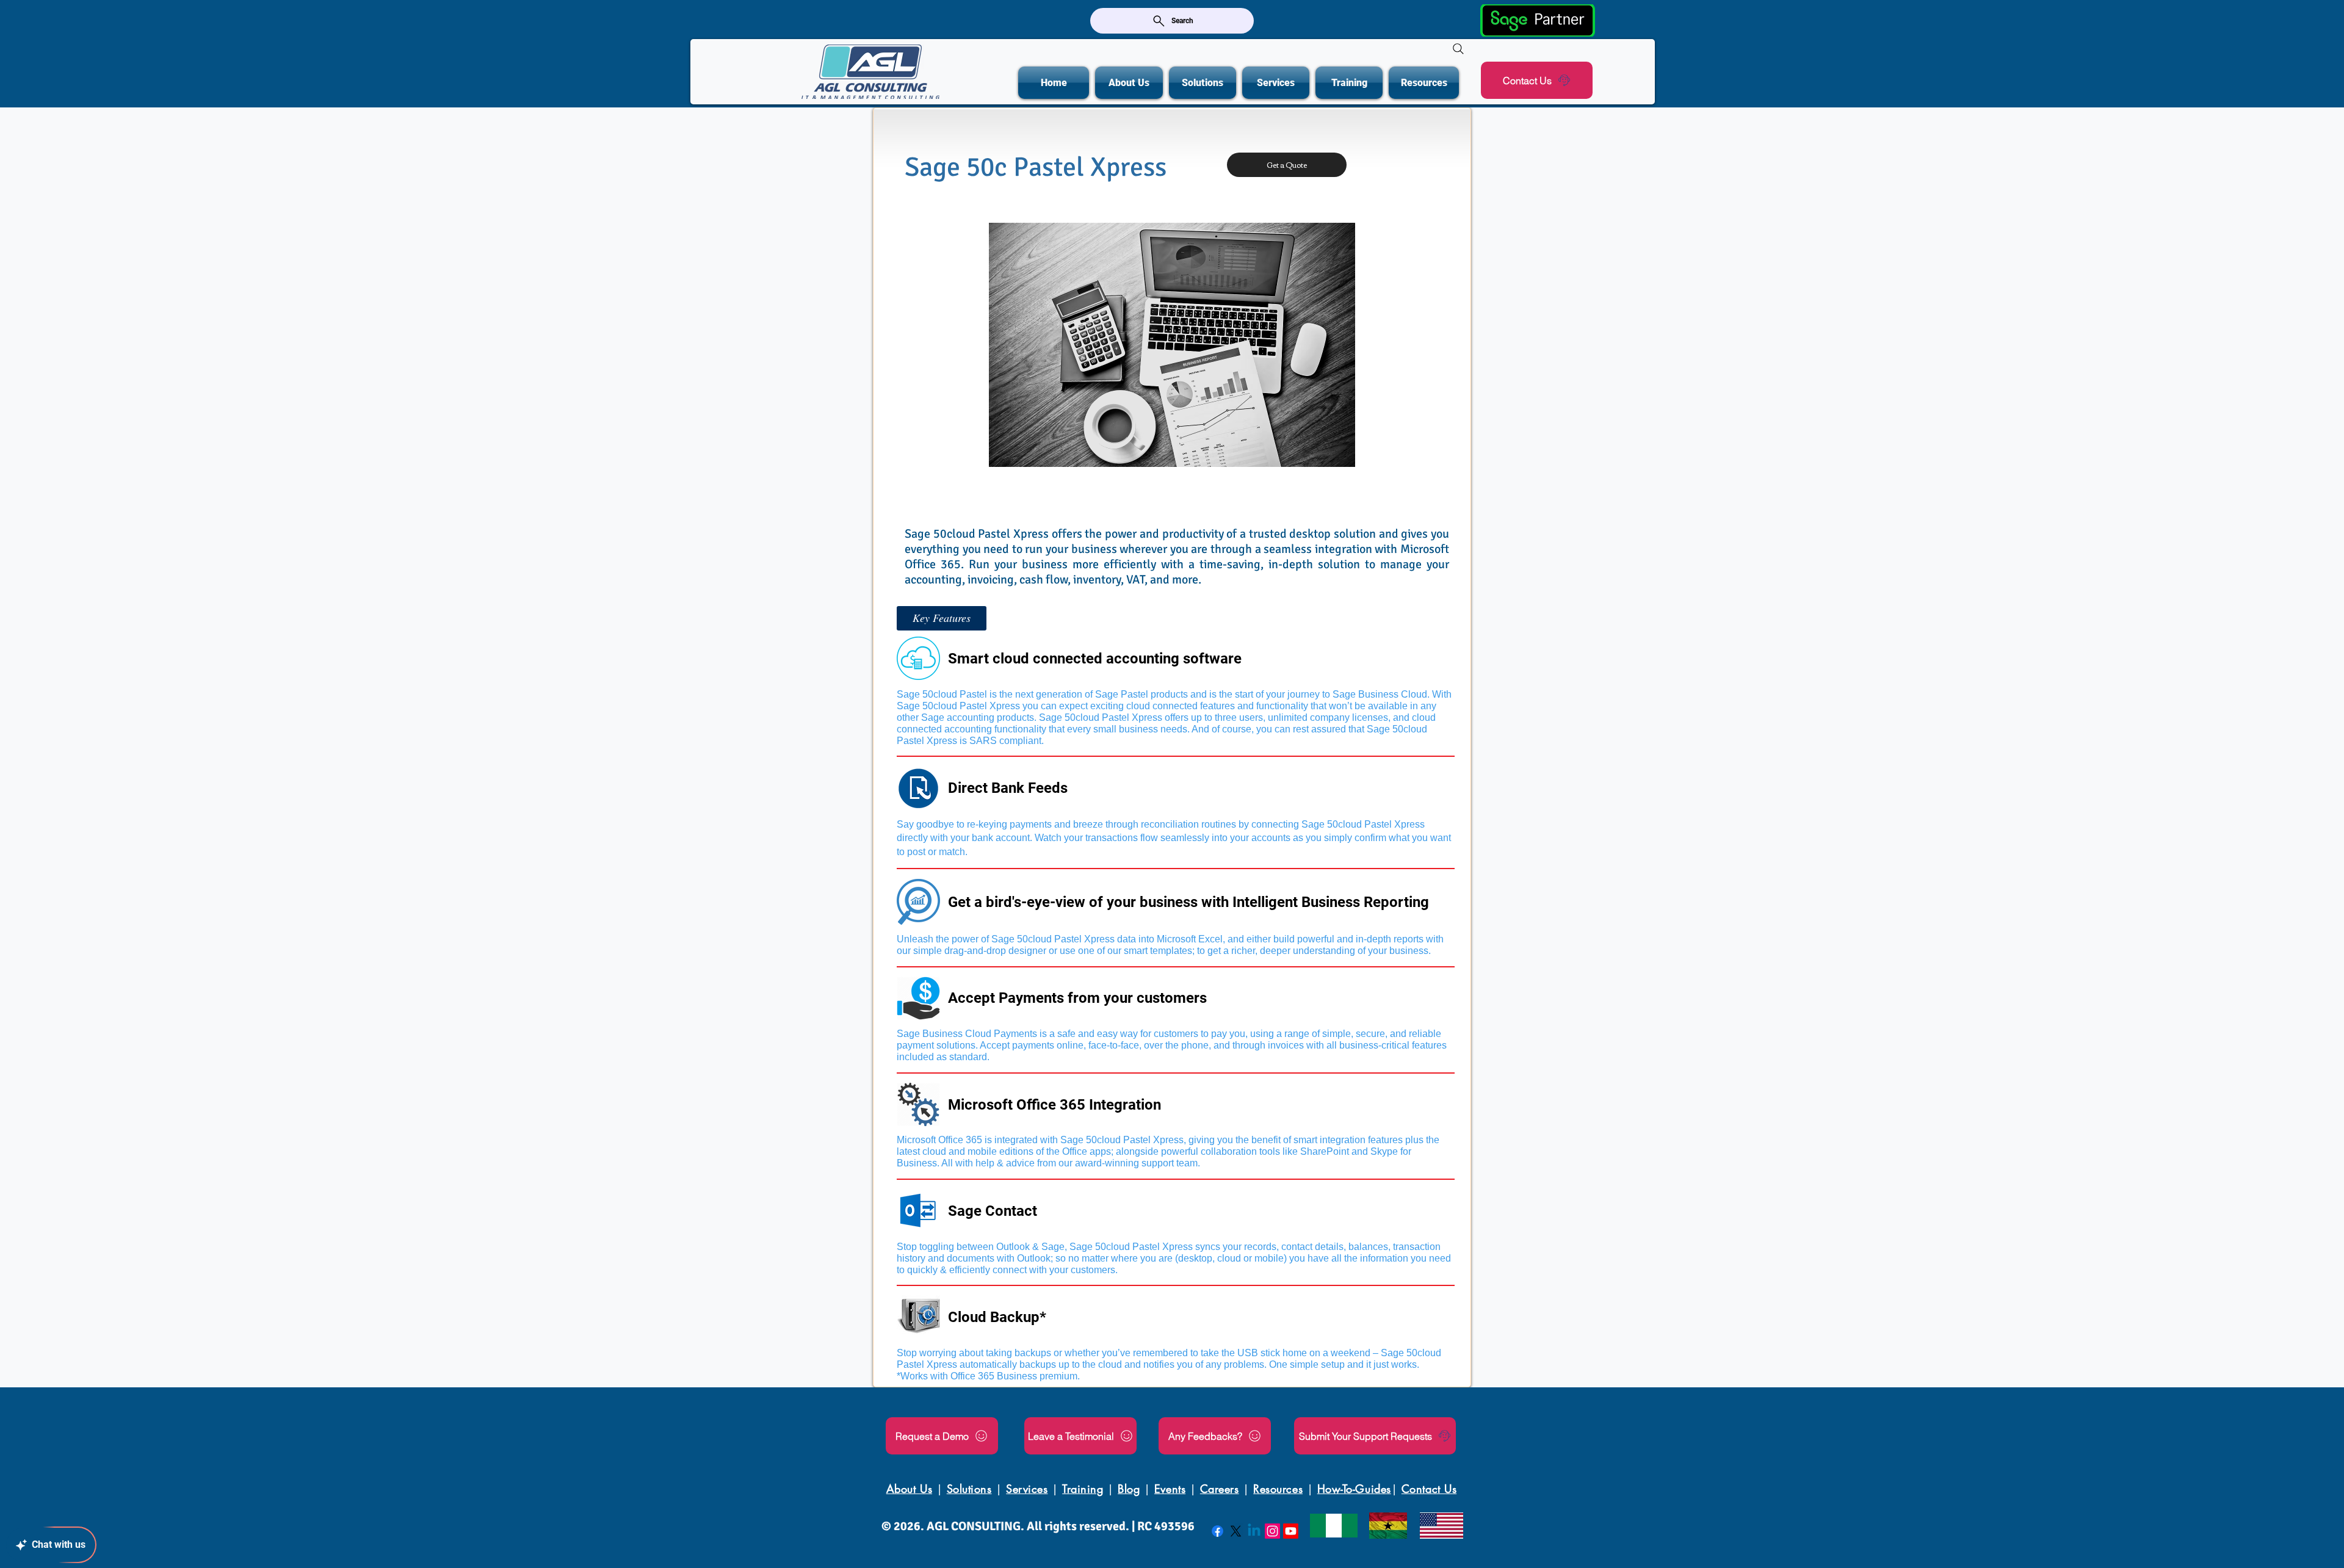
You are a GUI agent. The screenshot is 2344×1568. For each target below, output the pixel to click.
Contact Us (1429, 1489)
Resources (1278, 1489)
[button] (942, 618)
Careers (1220, 1489)
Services (1027, 1489)
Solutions (969, 1489)
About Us (909, 1489)
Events (1170, 1489)
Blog (1129, 1489)
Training (1083, 1489)
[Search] (1458, 49)
